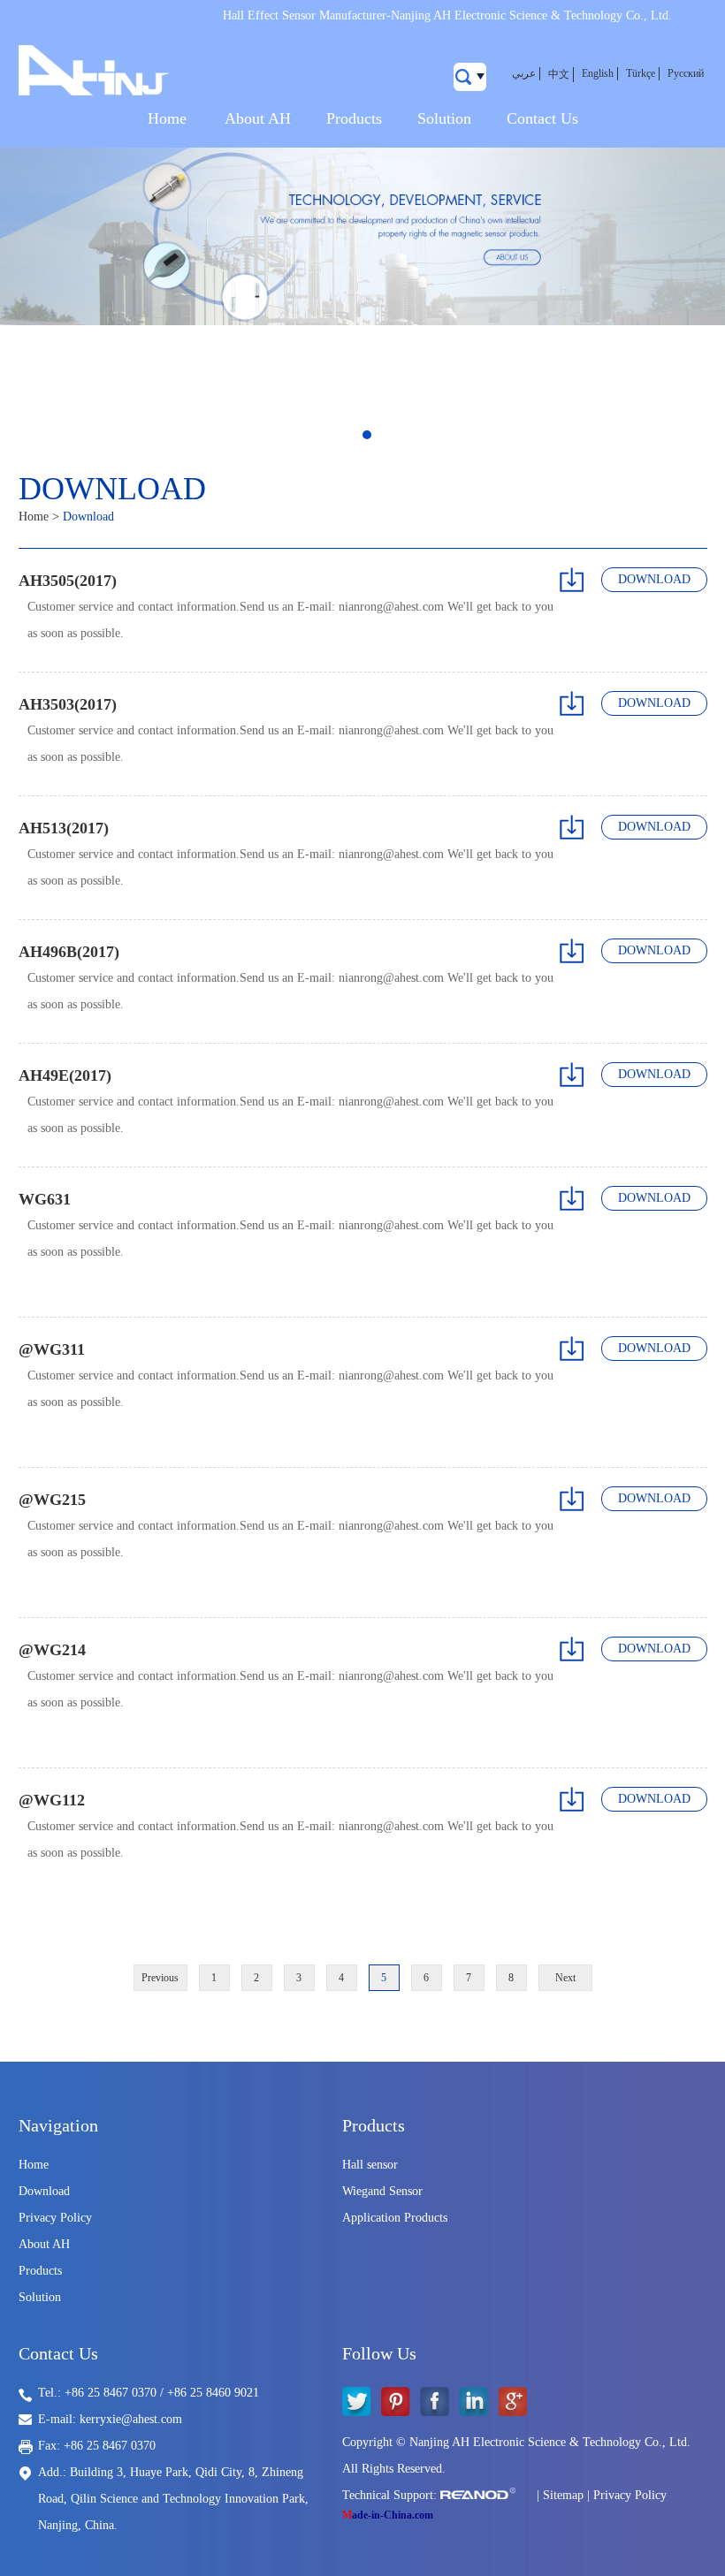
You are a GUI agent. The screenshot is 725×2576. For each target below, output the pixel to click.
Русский (686, 73)
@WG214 (52, 1650)
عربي (524, 73)
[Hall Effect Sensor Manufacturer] (362, 236)
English (598, 73)
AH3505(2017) (68, 581)
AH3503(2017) (68, 704)
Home (167, 118)
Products (354, 118)
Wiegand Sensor (382, 2191)
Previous (160, 1978)
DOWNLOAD (654, 579)
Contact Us (542, 118)
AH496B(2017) (69, 952)
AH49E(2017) (65, 1075)
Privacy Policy (55, 2218)
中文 (559, 74)
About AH (258, 118)
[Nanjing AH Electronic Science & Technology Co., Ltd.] (94, 72)
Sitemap (563, 2495)
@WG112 (52, 1800)
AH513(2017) (64, 828)
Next (565, 1978)
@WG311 (52, 1349)
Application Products (395, 2218)
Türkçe (641, 73)
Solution (444, 118)
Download (44, 2191)
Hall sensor (370, 2165)
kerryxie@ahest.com (131, 2419)
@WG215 (52, 1500)
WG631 (45, 1199)
